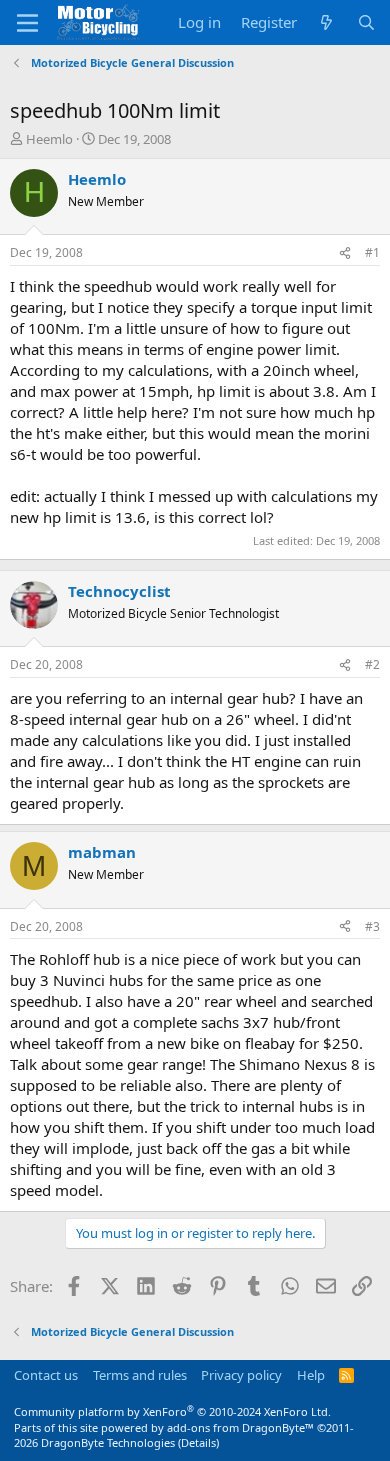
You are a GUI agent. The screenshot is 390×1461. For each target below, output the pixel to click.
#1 (372, 252)
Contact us (46, 1375)
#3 (372, 926)
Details (198, 1442)
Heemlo (49, 139)
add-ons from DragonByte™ (240, 1427)
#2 (372, 664)
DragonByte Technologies (108, 1442)
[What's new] (326, 22)
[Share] (345, 253)
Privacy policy (241, 1375)
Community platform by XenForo (172, 1411)
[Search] (366, 22)
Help (311, 1375)
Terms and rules (140, 1375)
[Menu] (27, 23)
